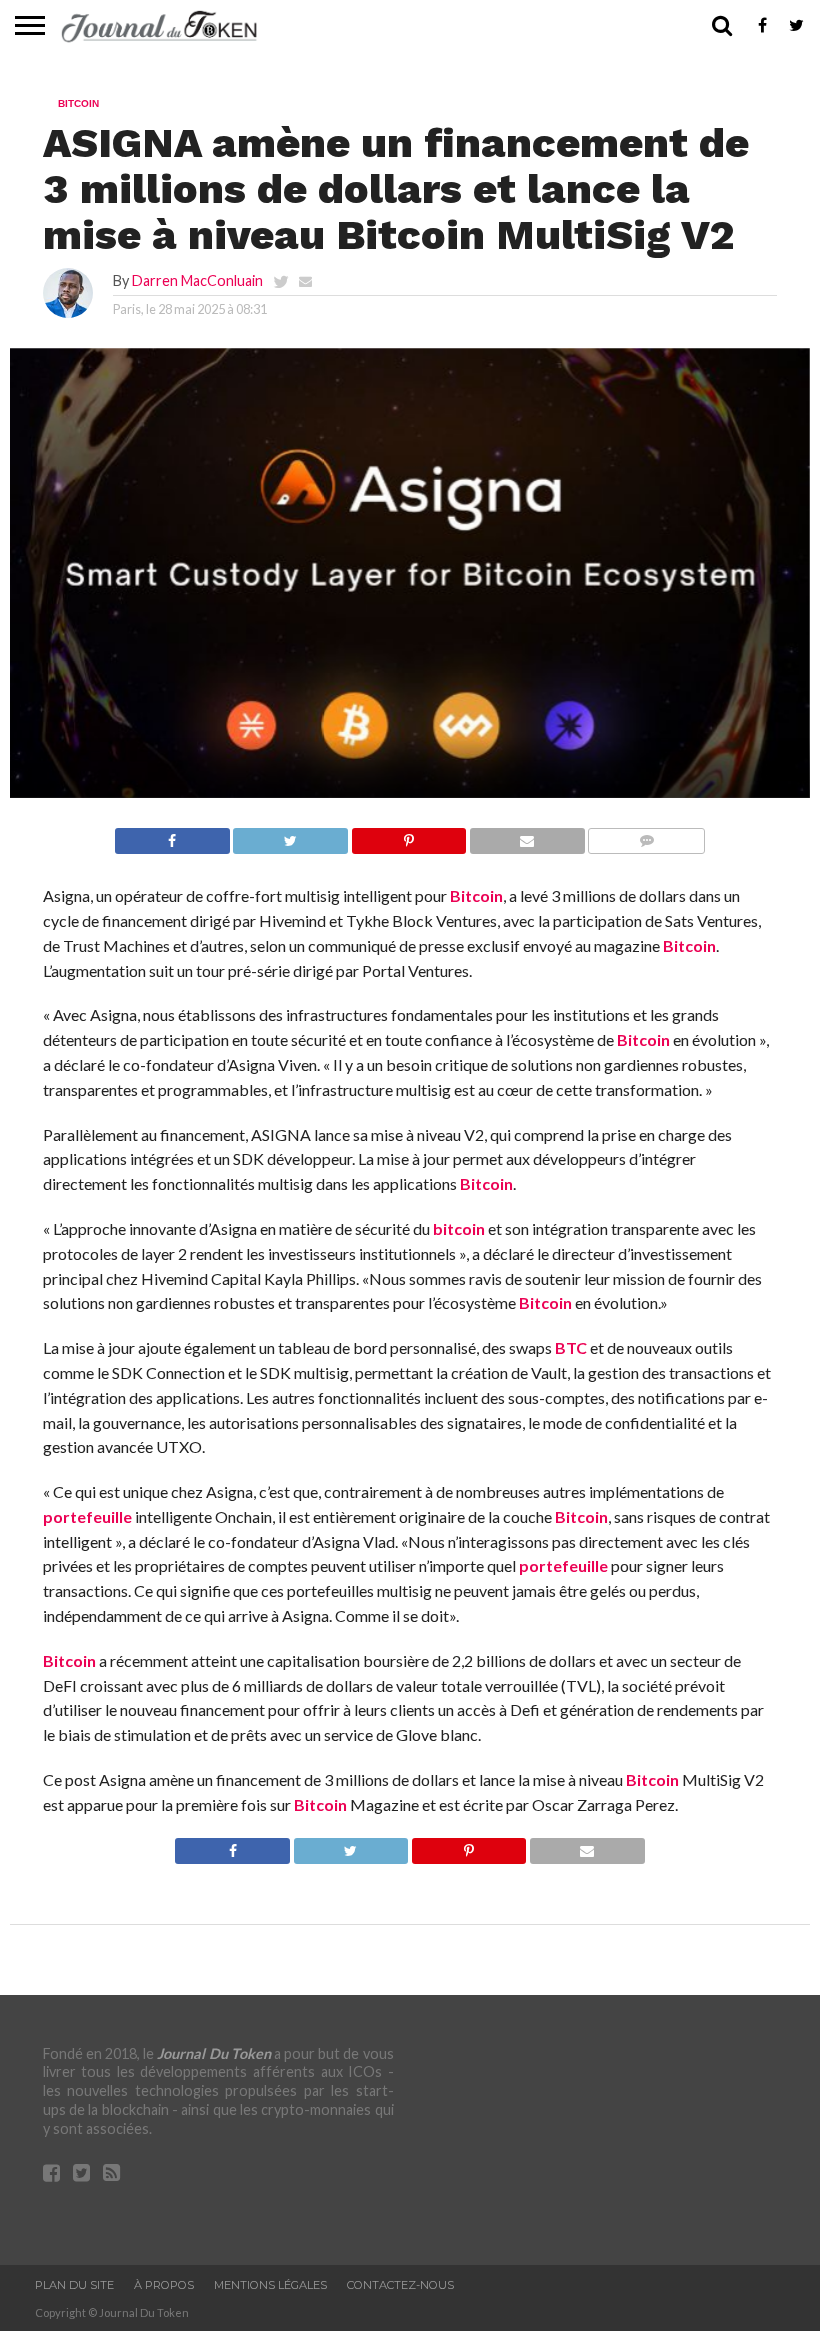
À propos (164, 2285)
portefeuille (87, 1516)
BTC (571, 1347)
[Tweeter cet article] (290, 835)
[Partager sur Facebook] (172, 835)
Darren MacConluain (197, 280)
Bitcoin (476, 895)
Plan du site (74, 2285)
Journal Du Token (213, 2053)
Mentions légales (270, 2285)
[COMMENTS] (646, 835)
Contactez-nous (400, 2285)
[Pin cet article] (408, 835)
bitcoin (459, 1228)
